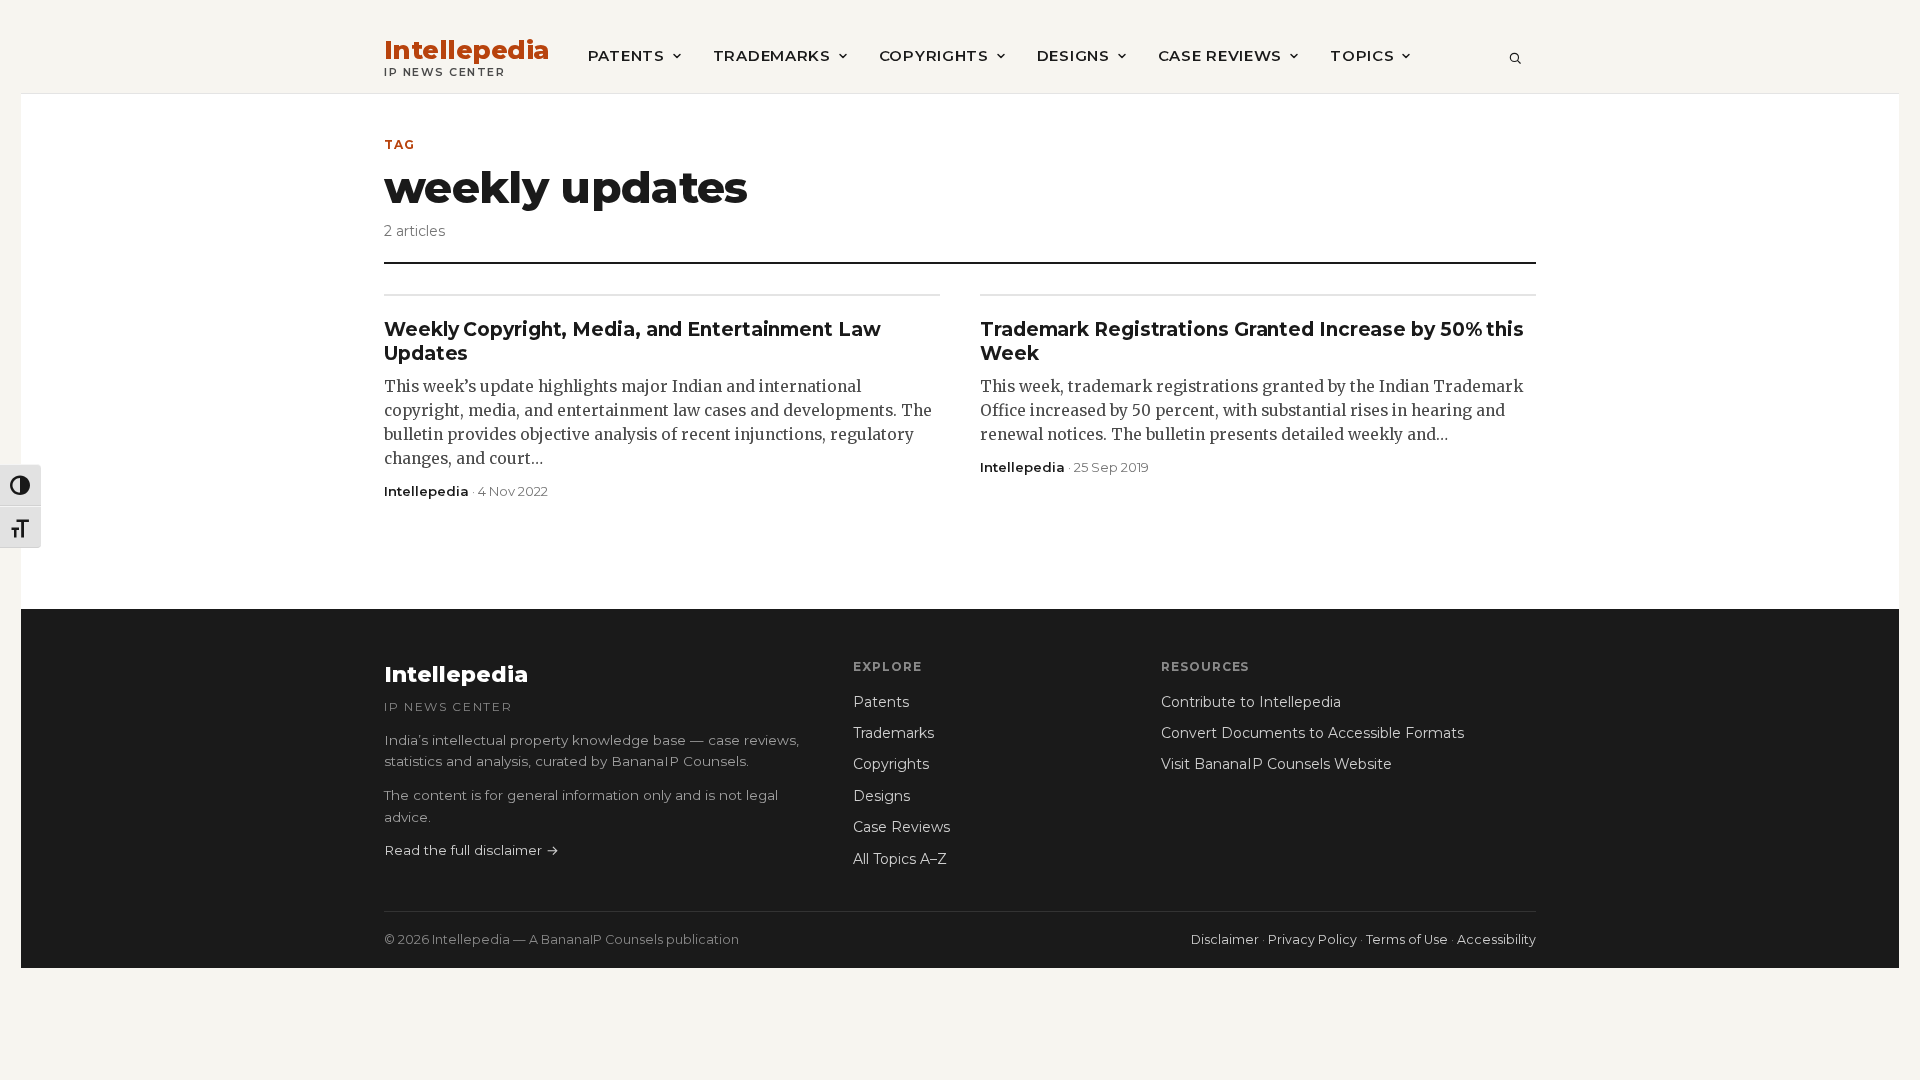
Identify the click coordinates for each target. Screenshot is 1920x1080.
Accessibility (1496, 939)
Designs (1073, 55)
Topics (1362, 55)
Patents (626, 55)
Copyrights (934, 55)
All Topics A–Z (900, 859)
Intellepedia (467, 50)
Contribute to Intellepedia (1251, 702)
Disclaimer (1225, 939)
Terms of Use (1407, 939)
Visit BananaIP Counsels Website (1276, 764)
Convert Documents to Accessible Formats (1312, 733)
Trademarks (772, 55)
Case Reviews (1220, 55)
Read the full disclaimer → (471, 850)
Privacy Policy (1312, 939)
